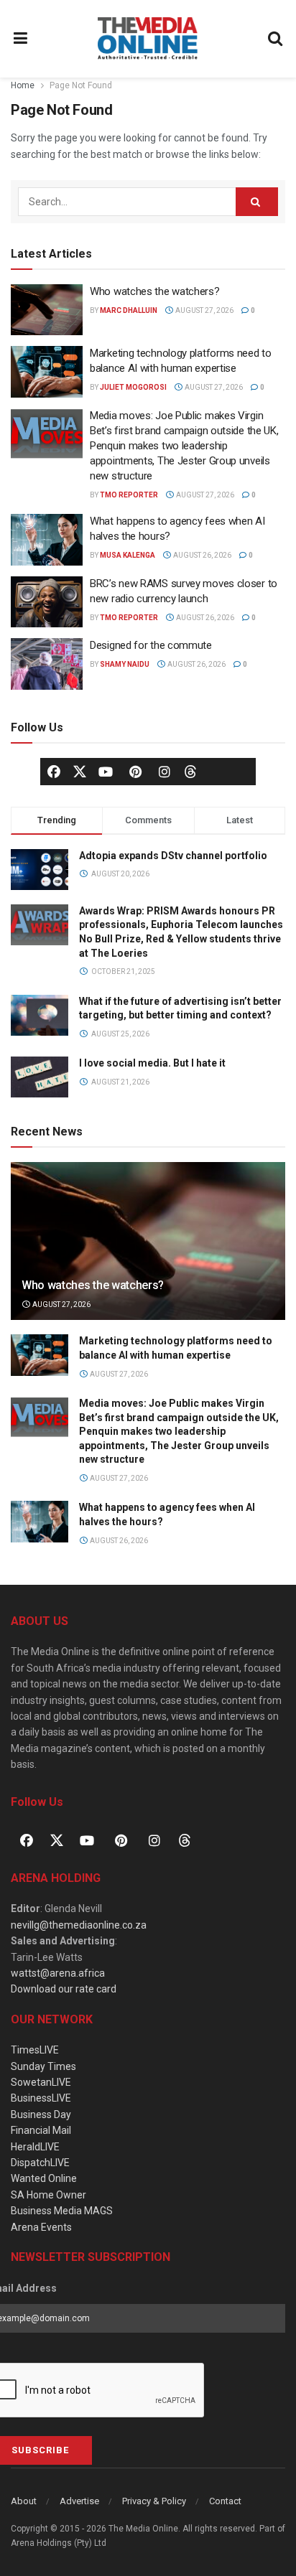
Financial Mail (41, 2130)
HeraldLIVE (35, 2147)
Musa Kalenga (128, 555)
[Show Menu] (21, 39)
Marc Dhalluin (129, 310)
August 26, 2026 (202, 555)
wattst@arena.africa (58, 1973)
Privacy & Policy (154, 2501)
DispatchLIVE (40, 2163)
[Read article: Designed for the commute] (47, 664)
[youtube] (106, 772)
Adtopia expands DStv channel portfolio (173, 856)
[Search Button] (276, 39)
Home (23, 85)
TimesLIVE (35, 2050)
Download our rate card (64, 1989)
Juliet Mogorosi (133, 387)
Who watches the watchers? (155, 291)
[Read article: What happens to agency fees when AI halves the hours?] (47, 540)
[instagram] (165, 772)
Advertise (79, 2501)
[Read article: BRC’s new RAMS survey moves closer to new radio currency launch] (47, 602)
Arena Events (41, 2227)
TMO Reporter (129, 495)
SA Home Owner (48, 2195)
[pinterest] (135, 772)
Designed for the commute (151, 645)
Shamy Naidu (125, 664)
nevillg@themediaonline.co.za (79, 1925)
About (24, 2501)
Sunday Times (43, 2066)
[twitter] (80, 770)
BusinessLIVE (41, 2098)
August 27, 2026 (204, 310)
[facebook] (54, 772)
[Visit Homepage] (148, 39)
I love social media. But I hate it (152, 1063)
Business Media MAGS (62, 2211)
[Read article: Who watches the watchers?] (47, 310)
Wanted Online (44, 2178)
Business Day (41, 2114)
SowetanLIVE (41, 2082)
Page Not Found (81, 85)
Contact (225, 2501)
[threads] (190, 770)
